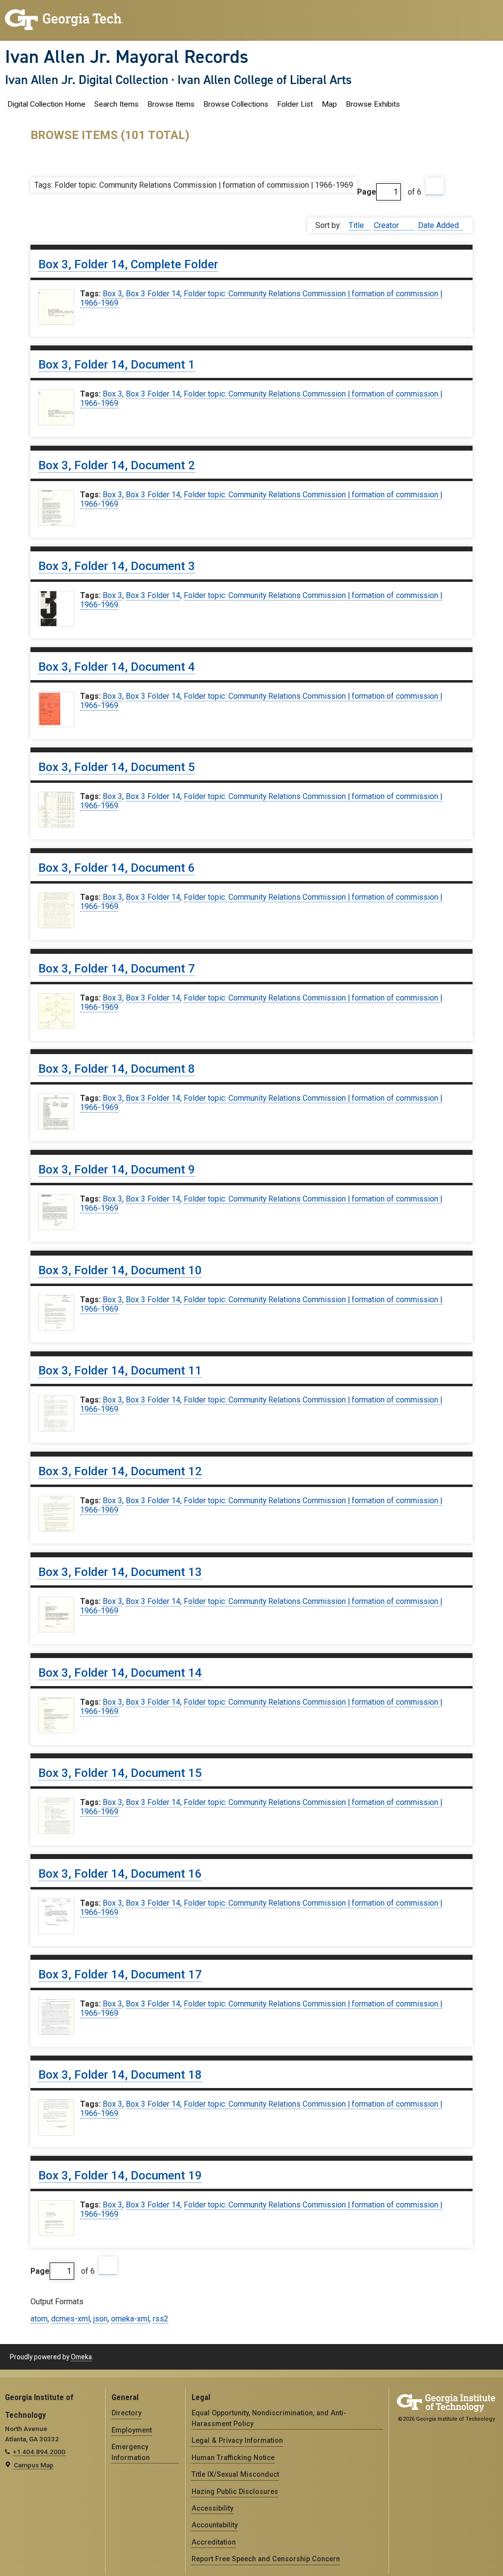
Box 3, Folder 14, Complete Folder (128, 264)
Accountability (215, 2525)
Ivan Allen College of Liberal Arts (265, 80)
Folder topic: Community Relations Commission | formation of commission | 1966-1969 (261, 298)
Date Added (438, 225)
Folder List (295, 104)
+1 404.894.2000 (39, 2452)
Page (367, 192)
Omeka (81, 2357)
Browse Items (171, 104)
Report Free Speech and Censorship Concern (266, 2559)
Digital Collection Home (46, 104)
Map (329, 104)
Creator (387, 225)
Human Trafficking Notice (233, 2458)
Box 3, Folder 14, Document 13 (120, 1572)
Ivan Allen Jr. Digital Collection (87, 80)
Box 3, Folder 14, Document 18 (120, 2075)
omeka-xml (130, 2319)
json (100, 2319)
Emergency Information (131, 2452)
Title (357, 225)
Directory (126, 2413)
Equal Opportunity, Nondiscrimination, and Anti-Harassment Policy (269, 2418)
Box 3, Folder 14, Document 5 (117, 767)
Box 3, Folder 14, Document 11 (120, 1371)
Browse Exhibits (373, 104)
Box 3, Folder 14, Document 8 (117, 1069)
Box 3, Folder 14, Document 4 (117, 667)
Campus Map (34, 2465)
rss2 (161, 2319)
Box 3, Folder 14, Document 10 (120, 1270)
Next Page (435, 186)
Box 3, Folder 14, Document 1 (117, 365)
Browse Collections (236, 104)
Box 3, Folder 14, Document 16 (120, 1874)
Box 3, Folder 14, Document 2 (117, 465)
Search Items (116, 104)
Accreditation (214, 2542)
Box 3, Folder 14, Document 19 (120, 2175)
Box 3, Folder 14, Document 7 (117, 969)
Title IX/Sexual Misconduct (235, 2474)
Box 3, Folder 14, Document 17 (120, 1975)
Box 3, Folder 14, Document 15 (120, 1773)
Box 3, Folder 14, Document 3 (117, 566)
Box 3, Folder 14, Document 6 (117, 868)
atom (39, 2319)
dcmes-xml (70, 2319)
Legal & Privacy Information (237, 2440)
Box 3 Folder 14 (153, 294)
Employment (132, 2430)
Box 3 (112, 294)
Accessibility (212, 2508)
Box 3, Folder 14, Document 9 (117, 1170)
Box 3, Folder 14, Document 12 (120, 1471)
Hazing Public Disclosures (235, 2491)
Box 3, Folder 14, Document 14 (120, 1673)
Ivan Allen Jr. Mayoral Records (127, 57)
